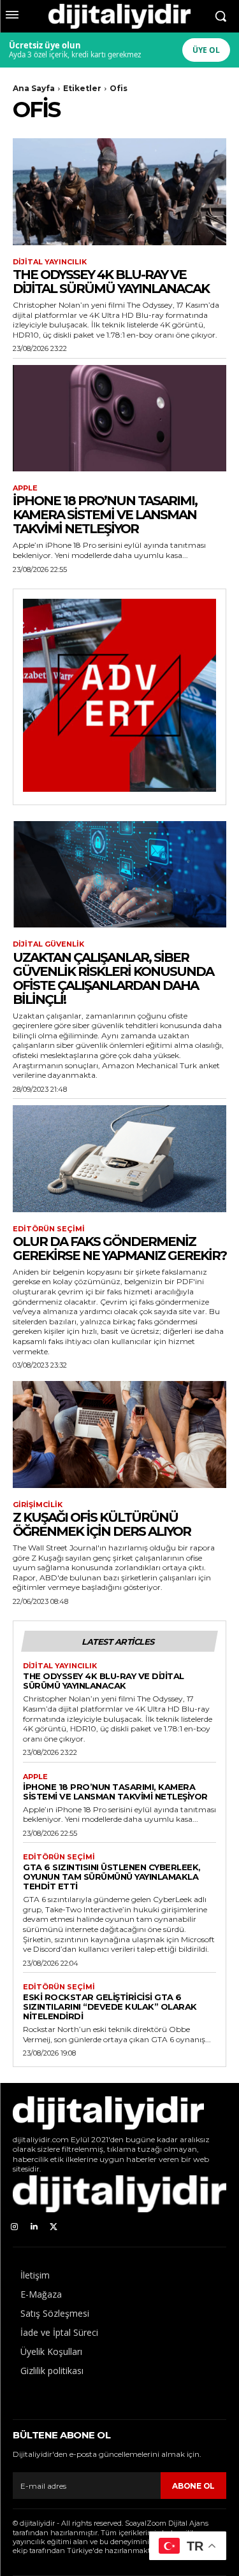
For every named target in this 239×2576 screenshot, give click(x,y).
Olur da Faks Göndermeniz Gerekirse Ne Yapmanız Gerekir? (119, 1249)
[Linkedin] (34, 2227)
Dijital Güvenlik (48, 944)
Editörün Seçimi (49, 1229)
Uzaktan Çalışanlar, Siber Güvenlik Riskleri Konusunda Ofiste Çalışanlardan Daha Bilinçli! (113, 978)
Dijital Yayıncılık (50, 262)
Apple (25, 488)
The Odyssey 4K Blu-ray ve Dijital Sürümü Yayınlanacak (111, 282)
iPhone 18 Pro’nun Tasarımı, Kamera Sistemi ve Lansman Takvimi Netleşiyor (105, 515)
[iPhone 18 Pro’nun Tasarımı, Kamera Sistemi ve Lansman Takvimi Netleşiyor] (119, 419)
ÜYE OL (206, 50)
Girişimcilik (38, 1505)
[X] (54, 2227)
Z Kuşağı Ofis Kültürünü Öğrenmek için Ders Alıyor (102, 1524)
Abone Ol (193, 2486)
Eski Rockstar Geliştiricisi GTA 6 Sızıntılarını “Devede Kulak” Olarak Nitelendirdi (110, 2007)
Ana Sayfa (34, 88)
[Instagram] (14, 2227)
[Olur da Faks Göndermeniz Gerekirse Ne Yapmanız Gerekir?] (119, 1159)
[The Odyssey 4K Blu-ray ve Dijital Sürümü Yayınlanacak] (119, 192)
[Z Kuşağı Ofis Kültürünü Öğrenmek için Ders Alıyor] (119, 1435)
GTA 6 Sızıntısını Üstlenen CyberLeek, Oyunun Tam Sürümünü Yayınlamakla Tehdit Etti (112, 1877)
